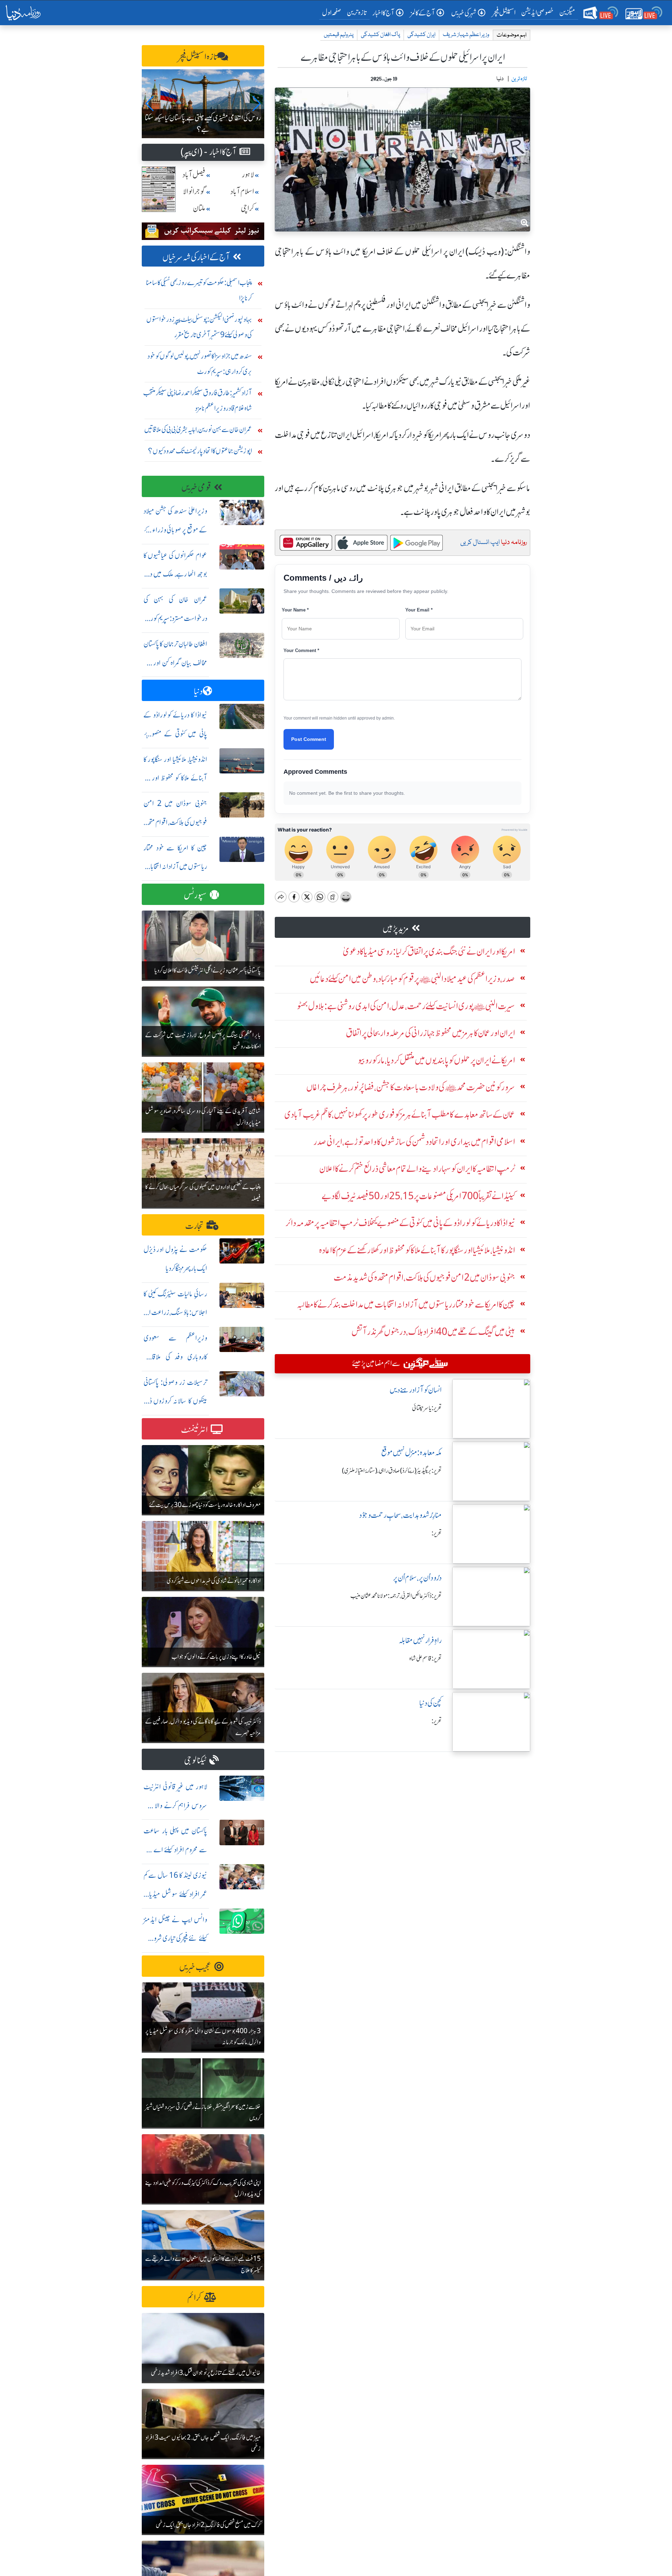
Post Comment (309, 739)
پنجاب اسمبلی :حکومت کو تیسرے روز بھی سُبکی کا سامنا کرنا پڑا (199, 290)
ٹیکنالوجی (195, 1760)
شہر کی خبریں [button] (464, 13)
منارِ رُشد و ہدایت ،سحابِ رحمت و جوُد (400, 1515)
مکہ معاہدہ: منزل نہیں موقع (411, 1453)
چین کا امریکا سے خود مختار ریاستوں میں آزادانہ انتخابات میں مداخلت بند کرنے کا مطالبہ (175, 867)
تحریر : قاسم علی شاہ (425, 1658)
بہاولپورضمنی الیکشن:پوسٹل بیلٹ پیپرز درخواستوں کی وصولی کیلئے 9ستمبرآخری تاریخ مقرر (199, 327)
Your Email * (419, 610)
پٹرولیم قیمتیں (339, 35)
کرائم (194, 2298)
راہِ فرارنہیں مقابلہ (420, 1640)
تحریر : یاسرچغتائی (427, 1408)
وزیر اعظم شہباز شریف (466, 35)
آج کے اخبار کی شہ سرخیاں (196, 257)
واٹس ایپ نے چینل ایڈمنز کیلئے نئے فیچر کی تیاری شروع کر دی (175, 1938)
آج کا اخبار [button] (383, 13)
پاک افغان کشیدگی (380, 35)
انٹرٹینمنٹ (194, 1430)
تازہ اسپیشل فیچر (198, 57)
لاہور (248, 175)
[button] (150, 104)
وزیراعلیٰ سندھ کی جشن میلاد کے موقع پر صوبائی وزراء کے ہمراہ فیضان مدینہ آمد (175, 530)
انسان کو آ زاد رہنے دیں (416, 1390)
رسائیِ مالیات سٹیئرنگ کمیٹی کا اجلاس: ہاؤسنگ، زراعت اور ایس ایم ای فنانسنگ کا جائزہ (175, 1313)
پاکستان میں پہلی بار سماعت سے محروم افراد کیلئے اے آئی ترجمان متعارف (175, 1850)
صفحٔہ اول (333, 12)
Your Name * (295, 610)
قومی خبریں (196, 487)
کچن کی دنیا (430, 1703)
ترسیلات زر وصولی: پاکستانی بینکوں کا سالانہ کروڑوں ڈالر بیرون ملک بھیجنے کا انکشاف (175, 1401)
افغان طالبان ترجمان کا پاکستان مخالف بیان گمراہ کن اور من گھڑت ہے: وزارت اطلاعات (175, 663)
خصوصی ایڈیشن (537, 12)
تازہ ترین (357, 12)
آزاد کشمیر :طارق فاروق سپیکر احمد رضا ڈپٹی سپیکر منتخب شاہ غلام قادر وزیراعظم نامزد (198, 400)
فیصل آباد (194, 175)
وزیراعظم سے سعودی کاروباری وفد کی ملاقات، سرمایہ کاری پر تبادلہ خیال (175, 1357)
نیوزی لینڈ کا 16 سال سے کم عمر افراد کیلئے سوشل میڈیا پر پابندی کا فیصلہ (175, 1894)
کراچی (247, 208)
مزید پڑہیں (396, 929)
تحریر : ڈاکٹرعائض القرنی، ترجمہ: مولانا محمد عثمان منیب (396, 1596)
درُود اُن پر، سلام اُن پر (417, 1578)
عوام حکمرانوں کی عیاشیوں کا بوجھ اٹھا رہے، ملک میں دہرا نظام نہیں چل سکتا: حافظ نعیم (175, 574)
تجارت (194, 1226)
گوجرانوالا (194, 192)
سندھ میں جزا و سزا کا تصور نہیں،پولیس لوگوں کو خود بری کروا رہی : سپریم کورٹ (200, 364)
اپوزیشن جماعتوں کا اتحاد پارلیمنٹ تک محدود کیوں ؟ (200, 451)
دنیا (198, 691)
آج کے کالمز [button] (423, 13)
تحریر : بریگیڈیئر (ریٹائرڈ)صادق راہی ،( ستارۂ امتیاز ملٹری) (392, 1471)
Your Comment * (301, 650)
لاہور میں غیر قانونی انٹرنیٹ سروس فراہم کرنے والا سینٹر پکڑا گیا (175, 1806)
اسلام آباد (242, 192)
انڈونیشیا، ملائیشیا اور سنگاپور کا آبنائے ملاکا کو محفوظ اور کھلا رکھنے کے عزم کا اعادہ (175, 778)
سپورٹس (195, 895)
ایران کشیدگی (421, 35)
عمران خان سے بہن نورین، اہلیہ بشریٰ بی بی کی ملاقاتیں (198, 429)
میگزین (567, 12)
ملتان (199, 208)
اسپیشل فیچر (504, 12)
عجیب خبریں (195, 1967)
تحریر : (437, 1533)
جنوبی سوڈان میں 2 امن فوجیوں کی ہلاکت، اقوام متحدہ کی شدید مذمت (175, 822)
